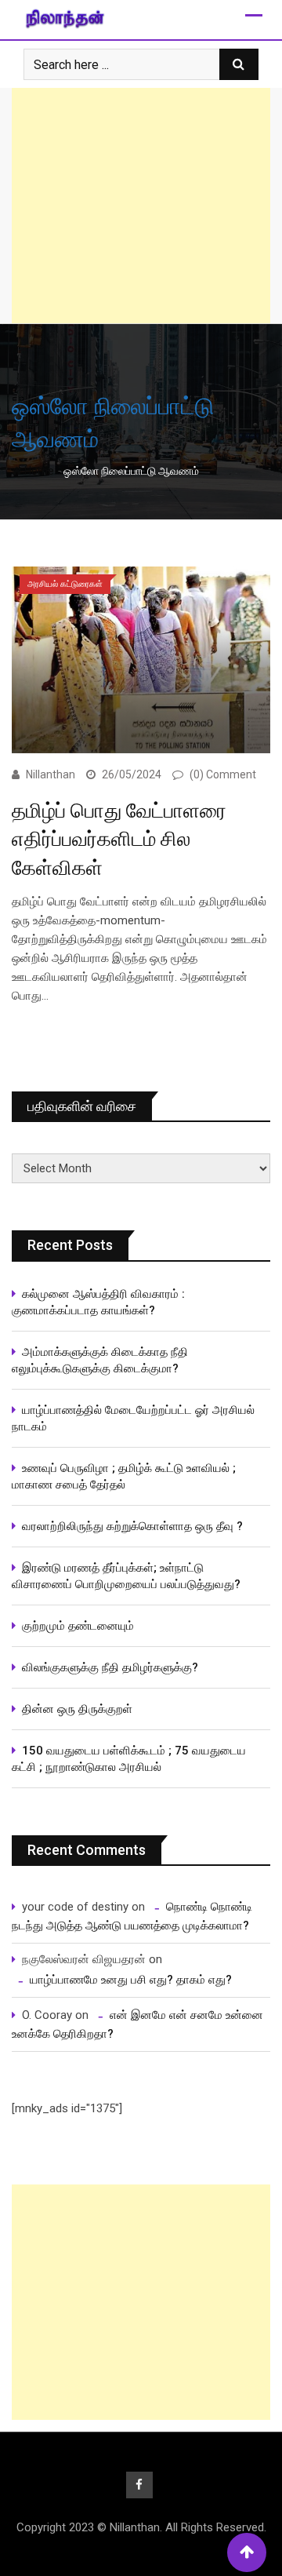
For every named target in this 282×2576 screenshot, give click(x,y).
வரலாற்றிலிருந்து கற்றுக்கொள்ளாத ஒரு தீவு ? (132, 1526)
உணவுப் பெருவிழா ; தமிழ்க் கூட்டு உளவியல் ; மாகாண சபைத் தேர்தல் (125, 1476)
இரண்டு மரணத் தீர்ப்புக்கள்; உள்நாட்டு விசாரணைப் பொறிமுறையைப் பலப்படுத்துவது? (126, 1576)
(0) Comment (223, 774)
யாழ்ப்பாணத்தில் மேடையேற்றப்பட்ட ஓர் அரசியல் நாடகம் (133, 1418)
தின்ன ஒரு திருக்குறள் (77, 1709)
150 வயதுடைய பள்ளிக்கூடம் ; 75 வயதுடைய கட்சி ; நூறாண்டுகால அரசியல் (129, 1759)
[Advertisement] (141, 206)
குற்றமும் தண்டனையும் (78, 1626)
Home (38, 471)
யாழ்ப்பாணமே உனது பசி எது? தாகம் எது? (131, 1980)
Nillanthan (51, 774)
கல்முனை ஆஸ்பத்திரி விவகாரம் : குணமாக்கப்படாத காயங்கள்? (98, 1302)
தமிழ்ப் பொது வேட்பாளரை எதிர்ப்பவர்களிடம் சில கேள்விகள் (119, 839)
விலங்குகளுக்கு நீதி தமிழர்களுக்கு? (110, 1667)
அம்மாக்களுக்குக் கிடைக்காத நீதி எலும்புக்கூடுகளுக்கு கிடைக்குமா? (100, 1360)
